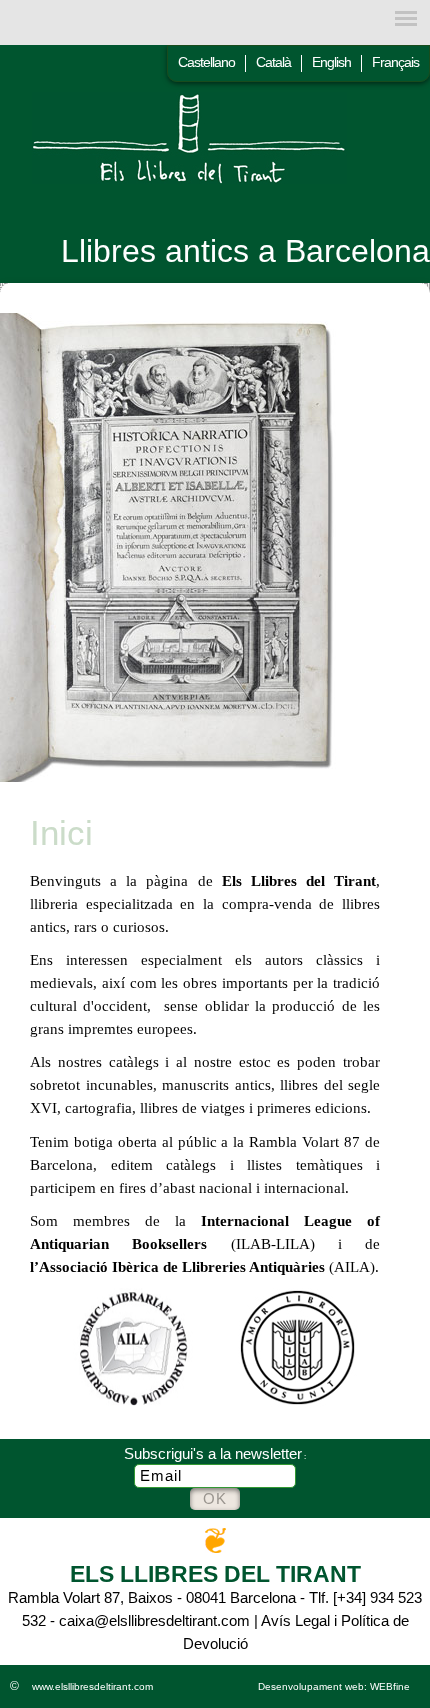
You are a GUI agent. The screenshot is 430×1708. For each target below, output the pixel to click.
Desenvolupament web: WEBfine (334, 1686)
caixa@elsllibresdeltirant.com (154, 1620)
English (331, 62)
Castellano (206, 62)
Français (395, 62)
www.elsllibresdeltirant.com (92, 1686)
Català (273, 62)
